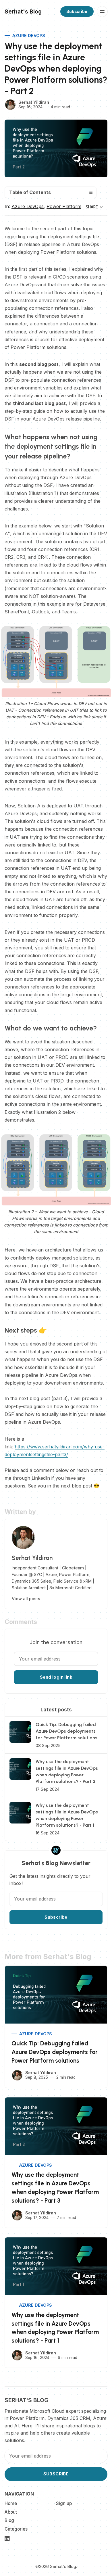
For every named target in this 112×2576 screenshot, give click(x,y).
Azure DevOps (29, 35)
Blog (9, 2520)
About (11, 2512)
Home (11, 2503)
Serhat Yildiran (34, 102)
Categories (16, 2529)
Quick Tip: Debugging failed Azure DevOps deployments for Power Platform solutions (55, 2052)
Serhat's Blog (63, 2566)
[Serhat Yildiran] (10, 105)
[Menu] (102, 11)
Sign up (64, 2503)
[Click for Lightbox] (56, 662)
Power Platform (64, 206)
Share (92, 207)
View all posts (26, 1599)
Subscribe (77, 11)
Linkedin (7, 2539)
